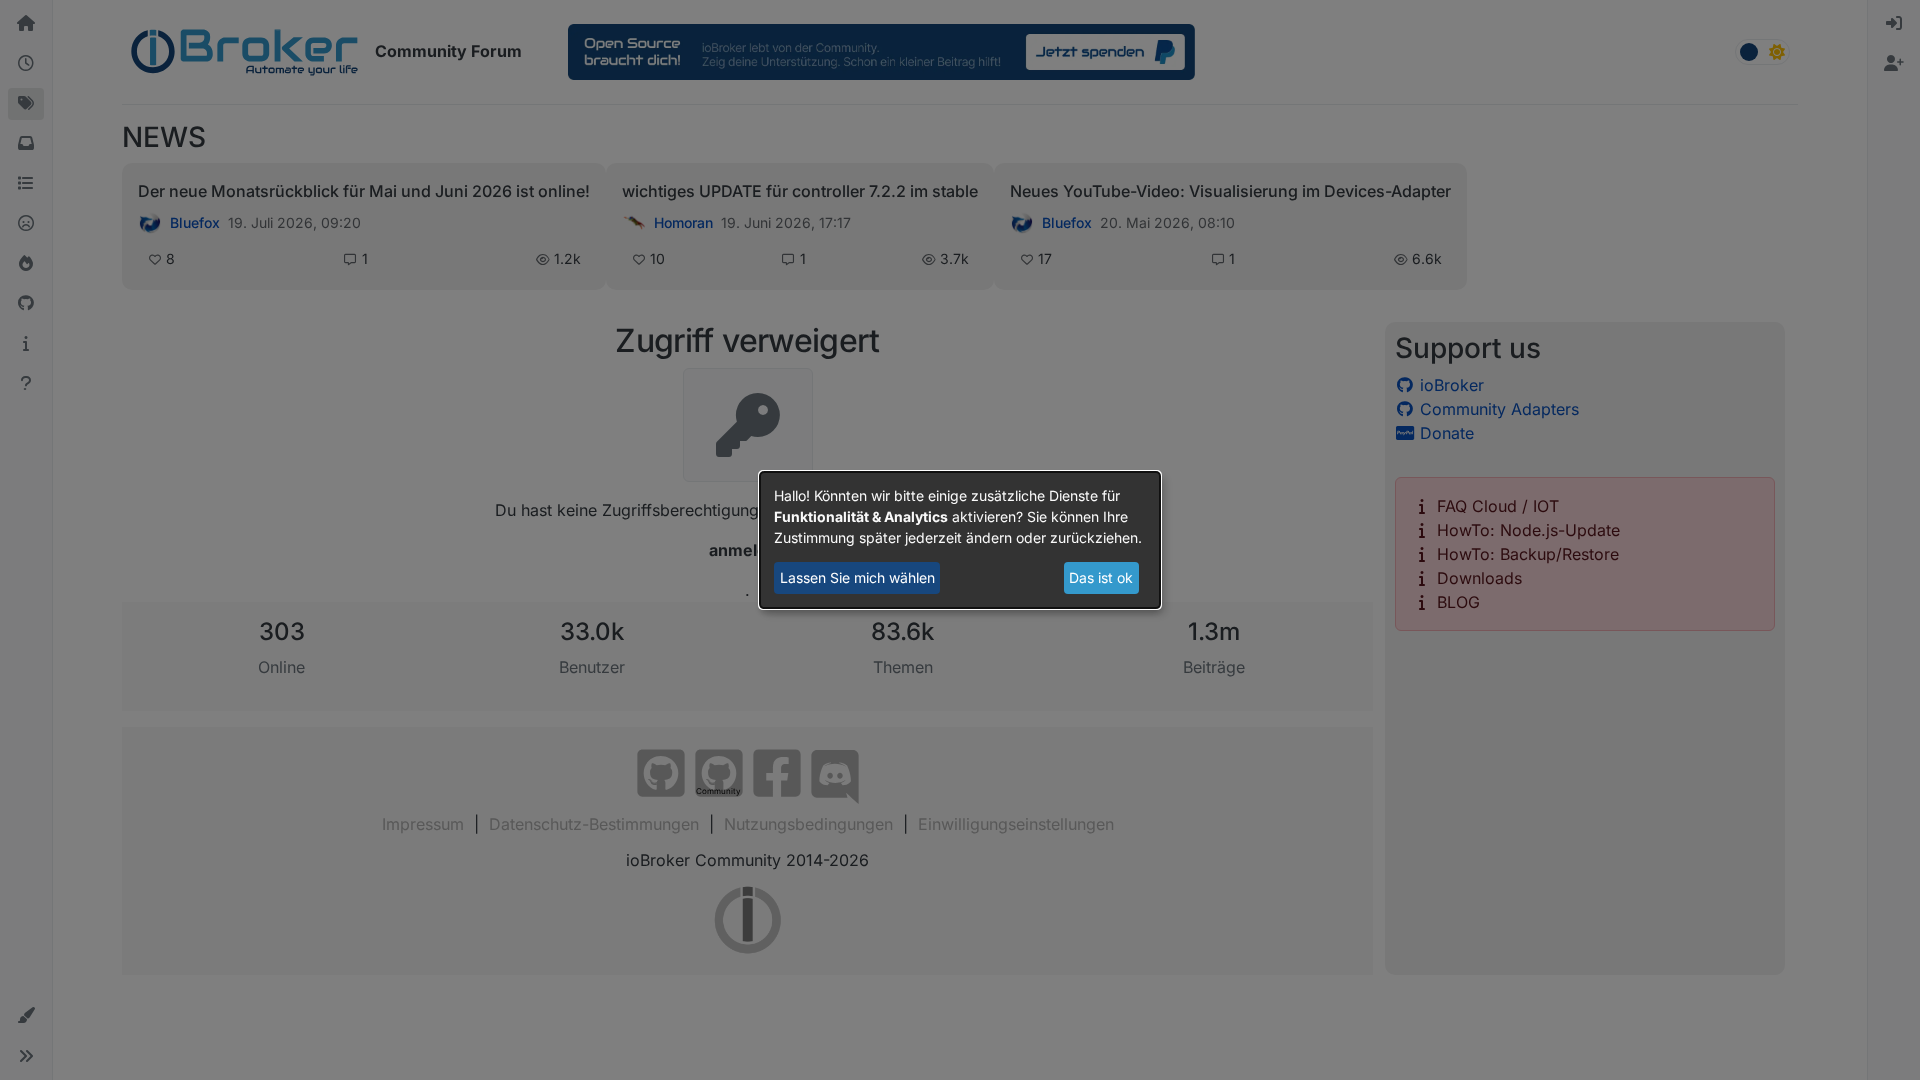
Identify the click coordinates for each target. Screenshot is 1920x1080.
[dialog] (960, 540)
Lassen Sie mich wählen (857, 577)
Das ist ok (1101, 577)
